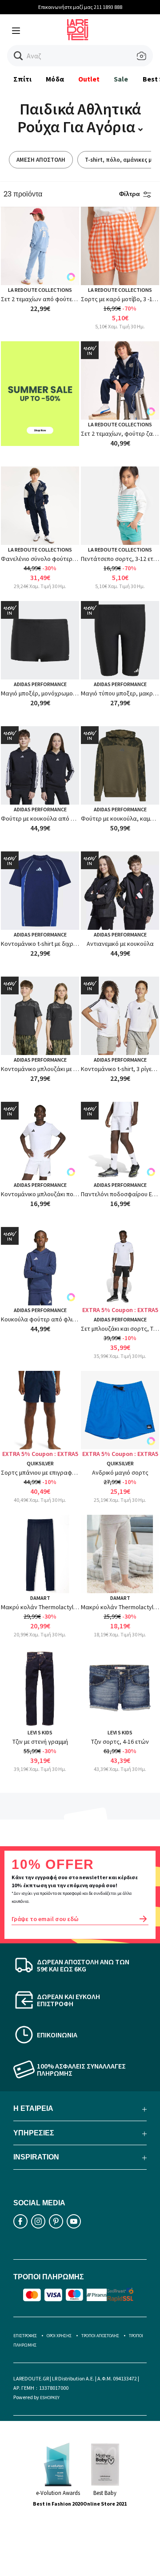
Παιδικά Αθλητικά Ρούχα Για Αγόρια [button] (79, 118)
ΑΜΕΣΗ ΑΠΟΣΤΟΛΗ (41, 160)
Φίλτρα (130, 194)
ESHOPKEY (50, 2398)
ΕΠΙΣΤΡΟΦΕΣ (25, 2336)
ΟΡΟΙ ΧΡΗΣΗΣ (59, 2336)
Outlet (89, 79)
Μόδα (55, 79)
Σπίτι (22, 79)
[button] (18, 56)
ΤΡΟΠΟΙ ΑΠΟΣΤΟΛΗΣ (100, 2336)
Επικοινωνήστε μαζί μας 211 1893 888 (80, 7)
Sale (121, 79)
